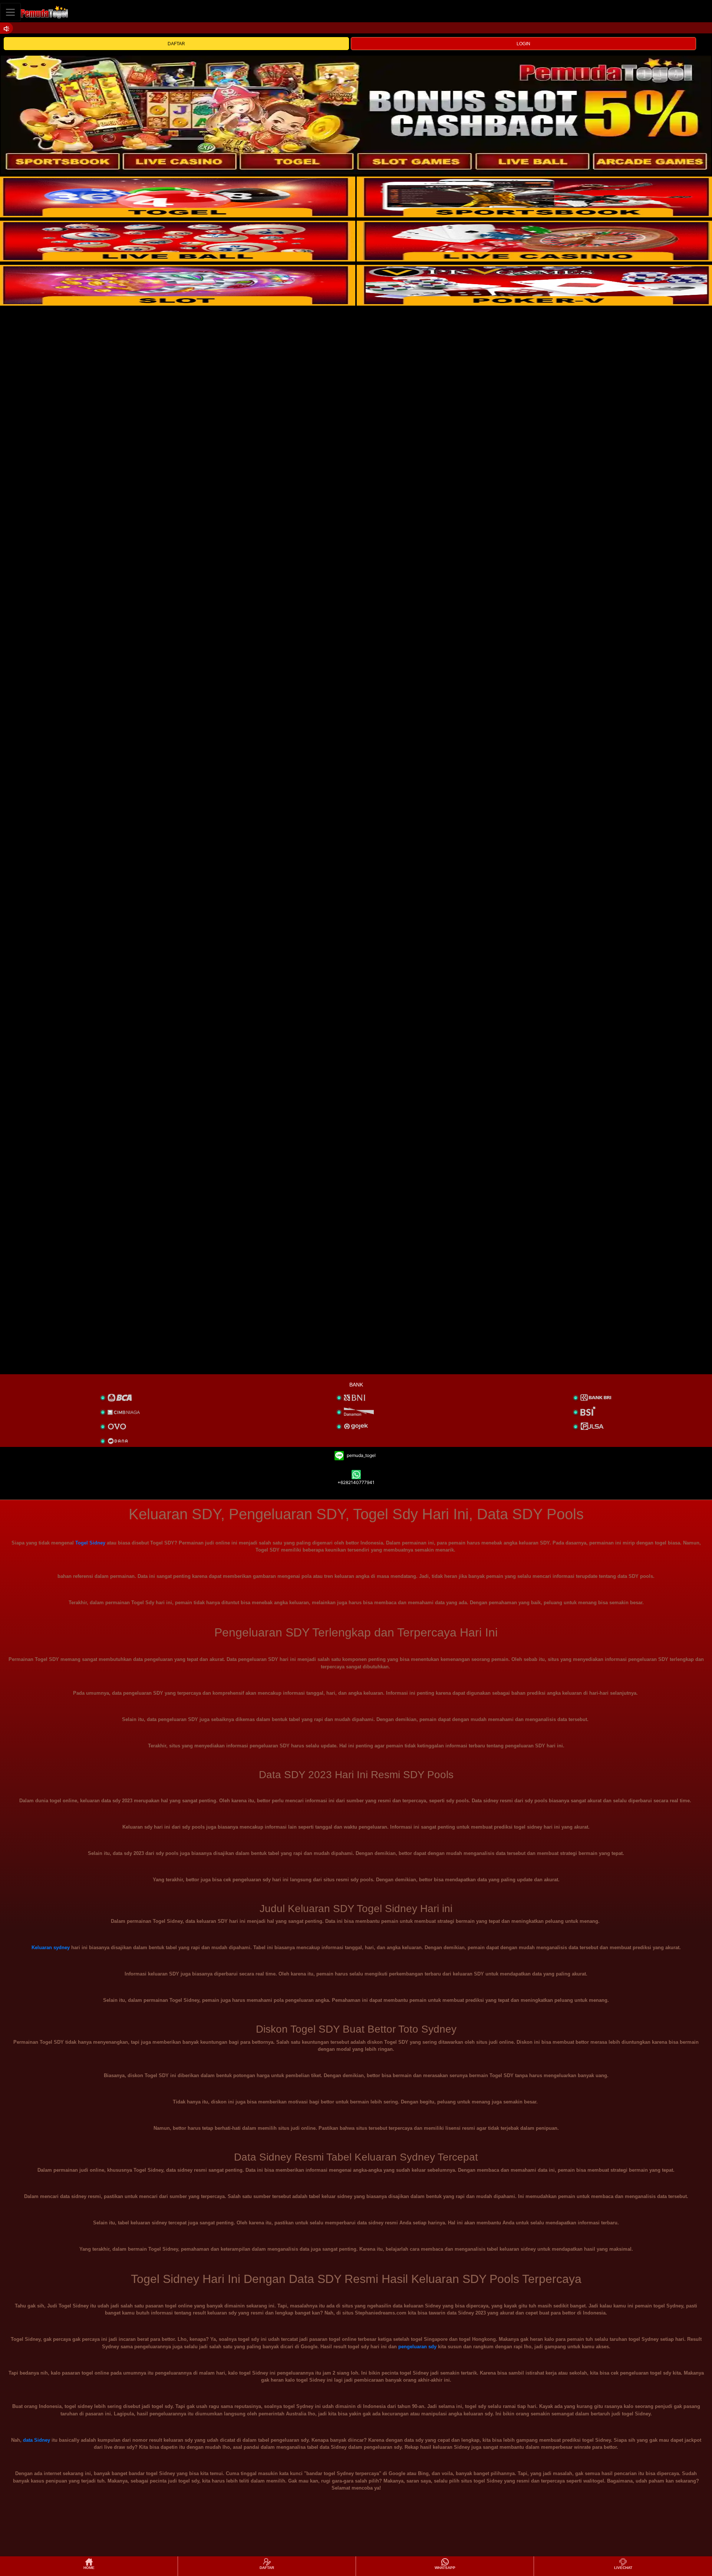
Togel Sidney (90, 1543)
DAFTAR (176, 44)
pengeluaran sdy (417, 2347)
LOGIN (523, 44)
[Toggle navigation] (10, 12)
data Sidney (37, 2440)
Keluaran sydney (51, 1947)
